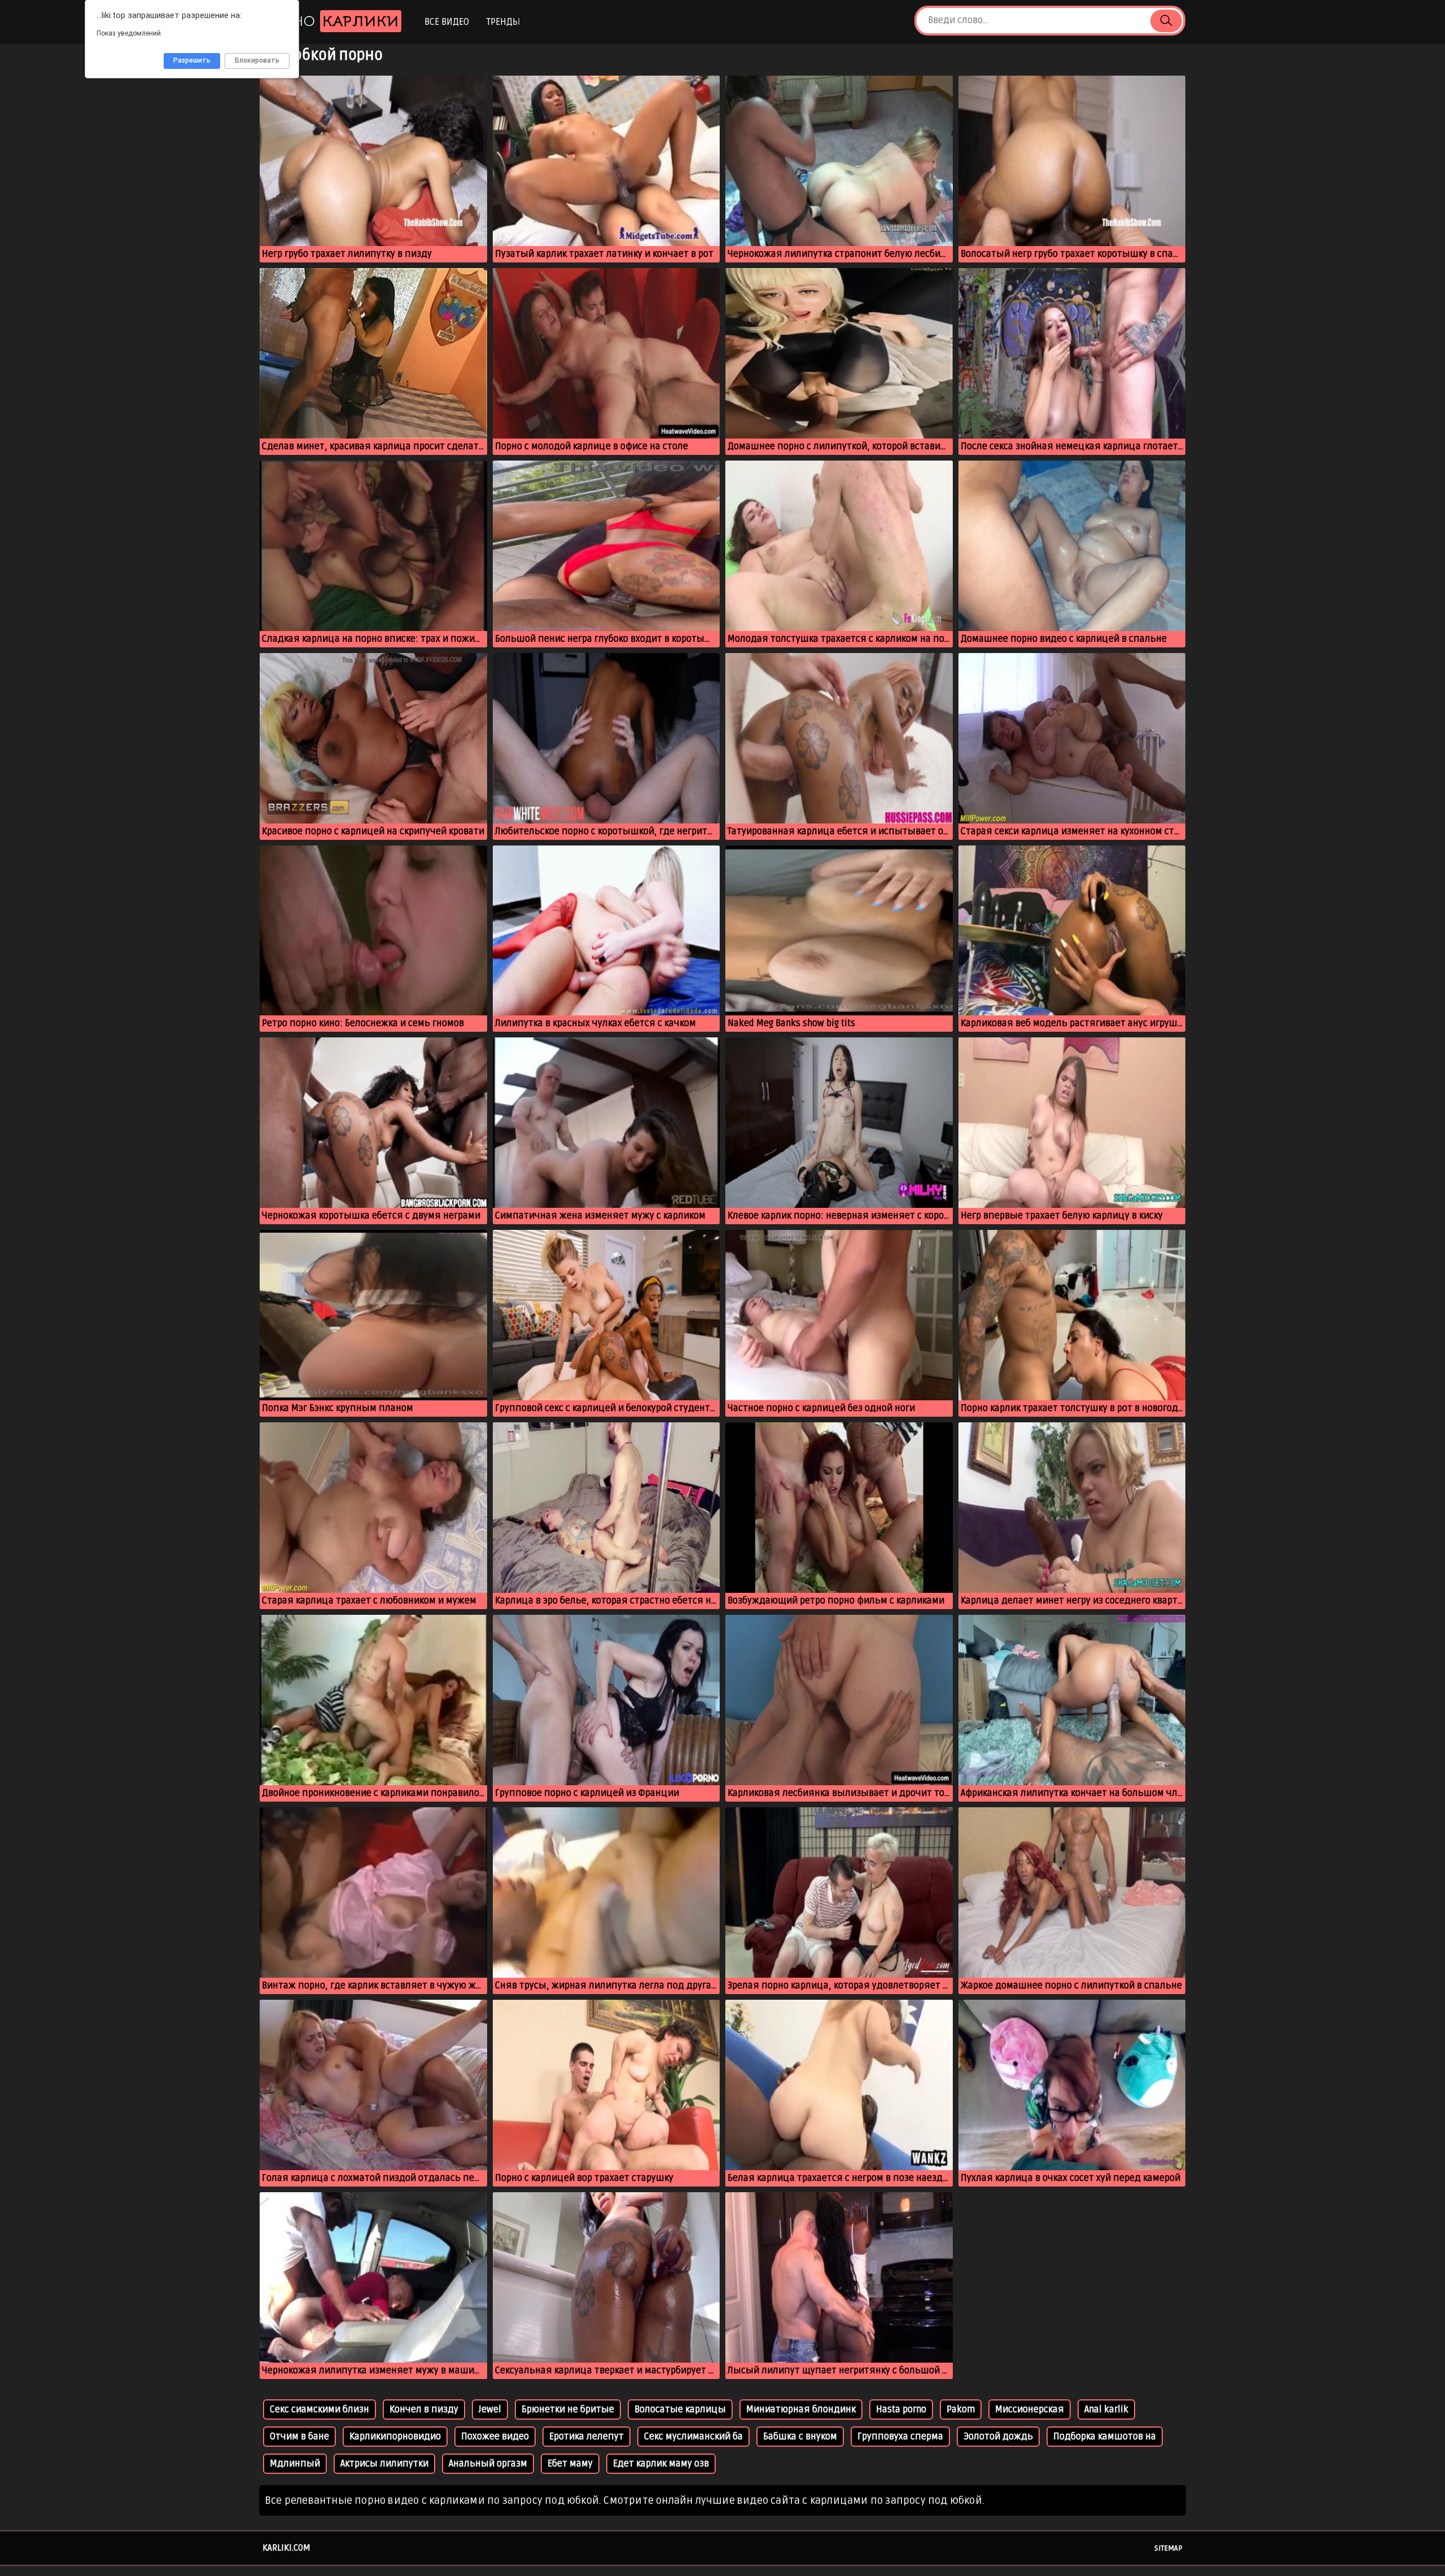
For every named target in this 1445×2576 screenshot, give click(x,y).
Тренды (503, 22)
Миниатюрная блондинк (801, 2409)
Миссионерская (1030, 2409)
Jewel (490, 2409)
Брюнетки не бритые (568, 2409)
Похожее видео (495, 2437)
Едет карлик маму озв (661, 2464)
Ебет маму (570, 2464)
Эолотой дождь (998, 2437)
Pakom (961, 2409)
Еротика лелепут (586, 2437)
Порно (330, 21)
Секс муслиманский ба (693, 2437)
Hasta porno (901, 2409)
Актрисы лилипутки (384, 2464)
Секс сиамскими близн (319, 2409)
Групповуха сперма (900, 2437)
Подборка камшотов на (1105, 2437)
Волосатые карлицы (680, 2409)
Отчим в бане (299, 2437)
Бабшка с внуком (800, 2437)
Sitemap (1168, 2548)
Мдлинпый (295, 2464)
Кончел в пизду (424, 2409)
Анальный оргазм (488, 2464)
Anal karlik (1106, 2409)
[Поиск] (1166, 21)
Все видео (447, 22)
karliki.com (286, 2548)
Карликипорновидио (395, 2437)
